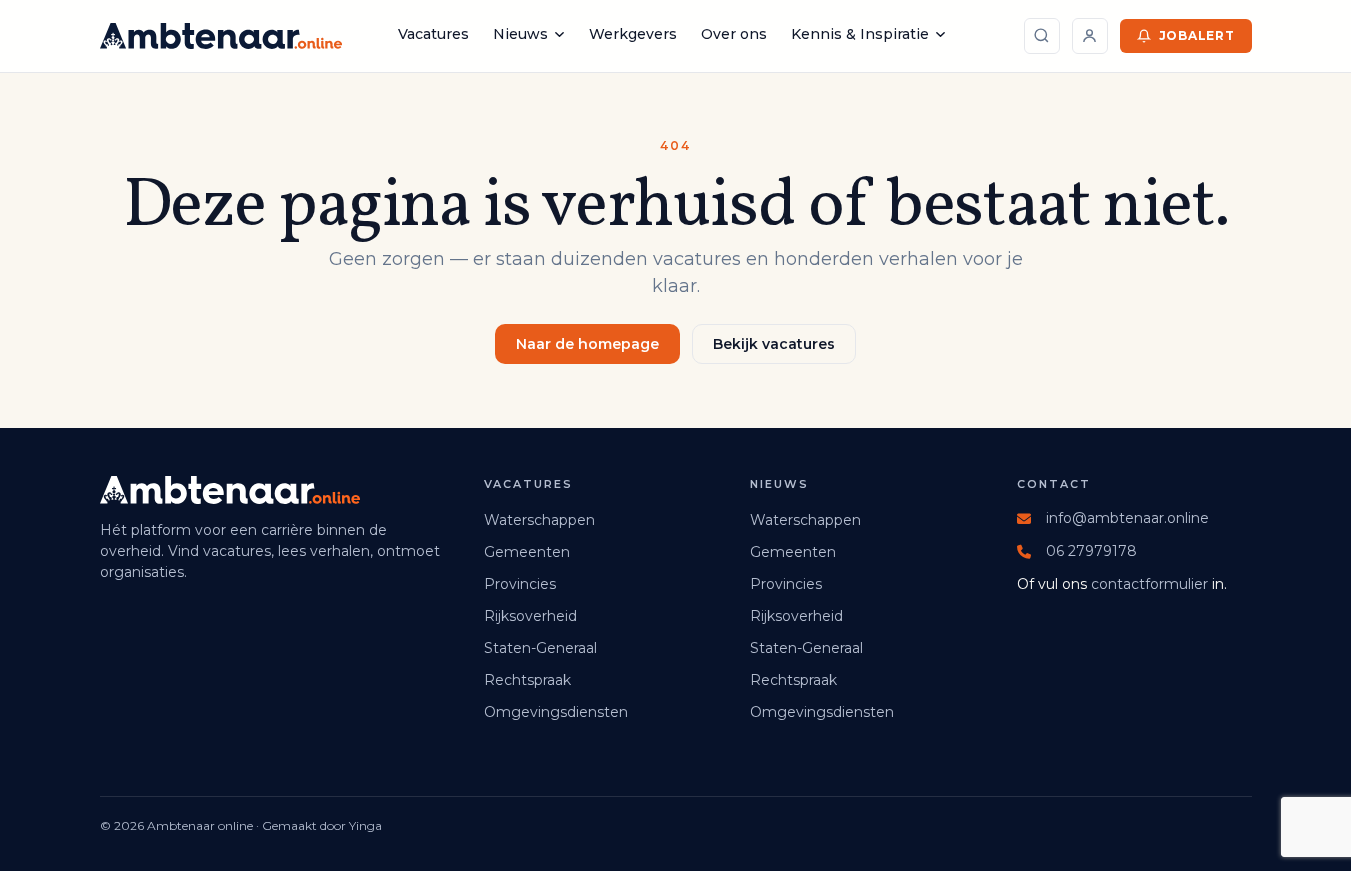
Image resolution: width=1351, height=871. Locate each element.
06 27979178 (1091, 551)
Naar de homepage (587, 344)
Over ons (734, 34)
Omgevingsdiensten (556, 712)
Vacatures (433, 34)
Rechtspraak (527, 680)
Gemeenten (527, 552)
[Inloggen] (1090, 36)
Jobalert (1197, 35)
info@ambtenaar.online (1127, 518)
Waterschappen (539, 520)
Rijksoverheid (530, 616)
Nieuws (520, 34)
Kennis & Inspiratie (860, 34)
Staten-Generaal (540, 648)
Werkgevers (633, 34)
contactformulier (1149, 584)
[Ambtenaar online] (221, 36)
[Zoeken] (1042, 36)
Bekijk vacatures (774, 344)
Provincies (520, 584)
